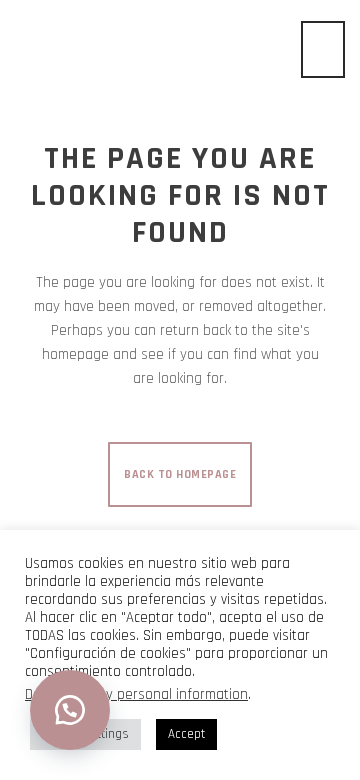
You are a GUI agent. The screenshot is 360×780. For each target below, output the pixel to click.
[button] (70, 710)
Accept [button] (186, 734)
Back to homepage (180, 474)
